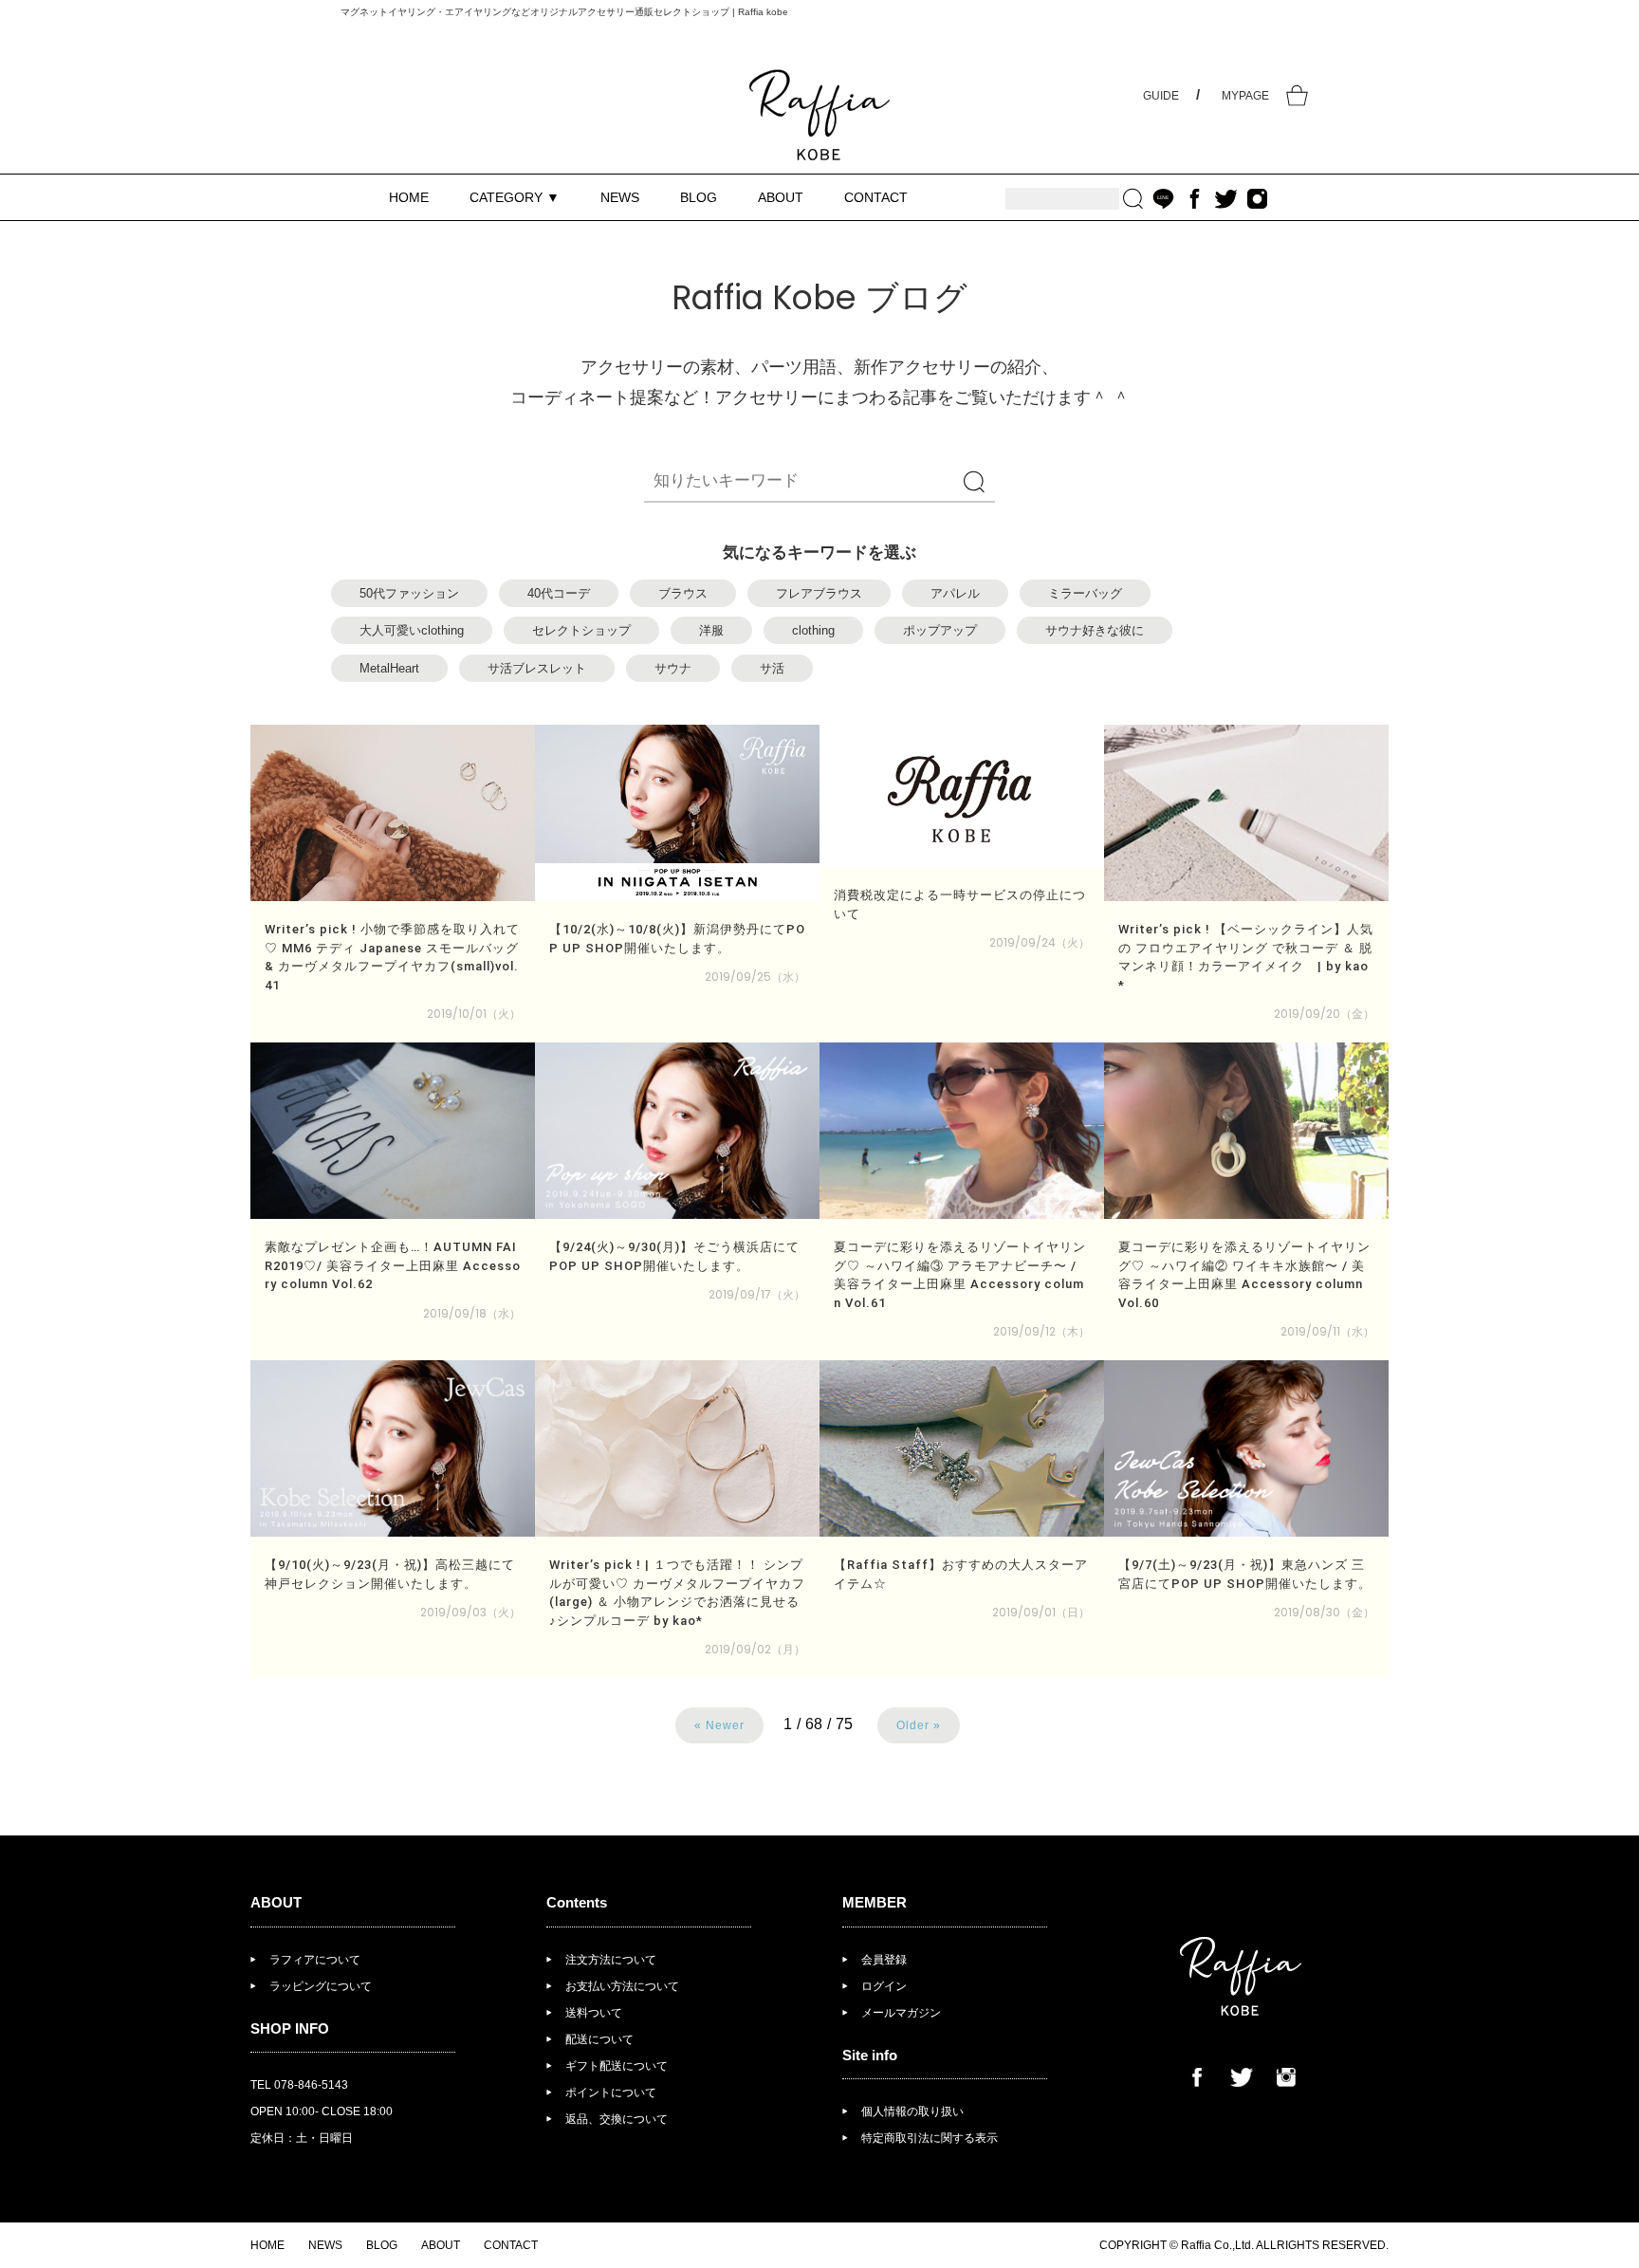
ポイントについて (611, 2093)
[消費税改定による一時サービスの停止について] (962, 796)
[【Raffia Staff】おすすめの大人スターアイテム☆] (962, 1448)
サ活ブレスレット (537, 668)
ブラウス (683, 593)
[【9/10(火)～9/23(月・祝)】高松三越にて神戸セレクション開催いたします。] (393, 1448)
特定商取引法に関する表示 (930, 2138)
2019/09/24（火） (1040, 942)
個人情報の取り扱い (912, 2111)
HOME (409, 197)
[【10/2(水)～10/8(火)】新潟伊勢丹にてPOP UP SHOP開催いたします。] (677, 813)
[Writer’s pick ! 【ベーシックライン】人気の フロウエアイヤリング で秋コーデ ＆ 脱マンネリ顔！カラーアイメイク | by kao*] (1246, 813)
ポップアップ (940, 630)
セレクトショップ (581, 630)
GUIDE (1161, 96)
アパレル (955, 593)
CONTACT (876, 197)
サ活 (772, 668)
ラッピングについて (321, 1986)
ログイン (884, 1986)
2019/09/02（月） (755, 1649)
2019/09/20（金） (1324, 1014)
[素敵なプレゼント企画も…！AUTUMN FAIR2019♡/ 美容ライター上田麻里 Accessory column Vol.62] (393, 1131)
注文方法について (611, 1960)
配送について (599, 2039)
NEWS (620, 197)
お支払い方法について (622, 1986)
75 (844, 1724)
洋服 (711, 630)
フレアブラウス (819, 593)
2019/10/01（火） (474, 1014)
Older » (919, 1725)
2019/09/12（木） (1041, 1331)
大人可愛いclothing (412, 630)
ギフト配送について (617, 2066)
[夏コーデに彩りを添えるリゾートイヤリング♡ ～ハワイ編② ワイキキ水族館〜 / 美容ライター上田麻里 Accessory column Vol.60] (1246, 1131)
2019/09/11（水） (1327, 1331)
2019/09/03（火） (470, 1612)
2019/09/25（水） (755, 977)
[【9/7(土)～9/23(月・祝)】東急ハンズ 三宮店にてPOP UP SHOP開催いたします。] (1246, 1448)
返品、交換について (617, 2119)
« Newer (719, 1725)
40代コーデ (559, 593)
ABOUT (781, 197)
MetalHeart (389, 668)
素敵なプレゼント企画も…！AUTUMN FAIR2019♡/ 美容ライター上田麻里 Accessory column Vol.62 (393, 1265)
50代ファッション (409, 593)
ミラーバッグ (1085, 593)
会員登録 (884, 1960)
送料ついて (594, 2013)
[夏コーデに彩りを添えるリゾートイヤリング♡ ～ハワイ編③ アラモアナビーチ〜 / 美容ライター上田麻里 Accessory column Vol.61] (962, 1131)
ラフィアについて (315, 1960)
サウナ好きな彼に (1095, 630)
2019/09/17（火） (757, 1294)
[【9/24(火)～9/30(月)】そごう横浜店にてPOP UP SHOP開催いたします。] (677, 1131)
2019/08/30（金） (1324, 1612)
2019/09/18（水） (472, 1313)
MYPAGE (1245, 96)
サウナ (673, 668)
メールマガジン (901, 2013)
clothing (813, 630)
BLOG (699, 197)
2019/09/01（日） (1041, 1612)
